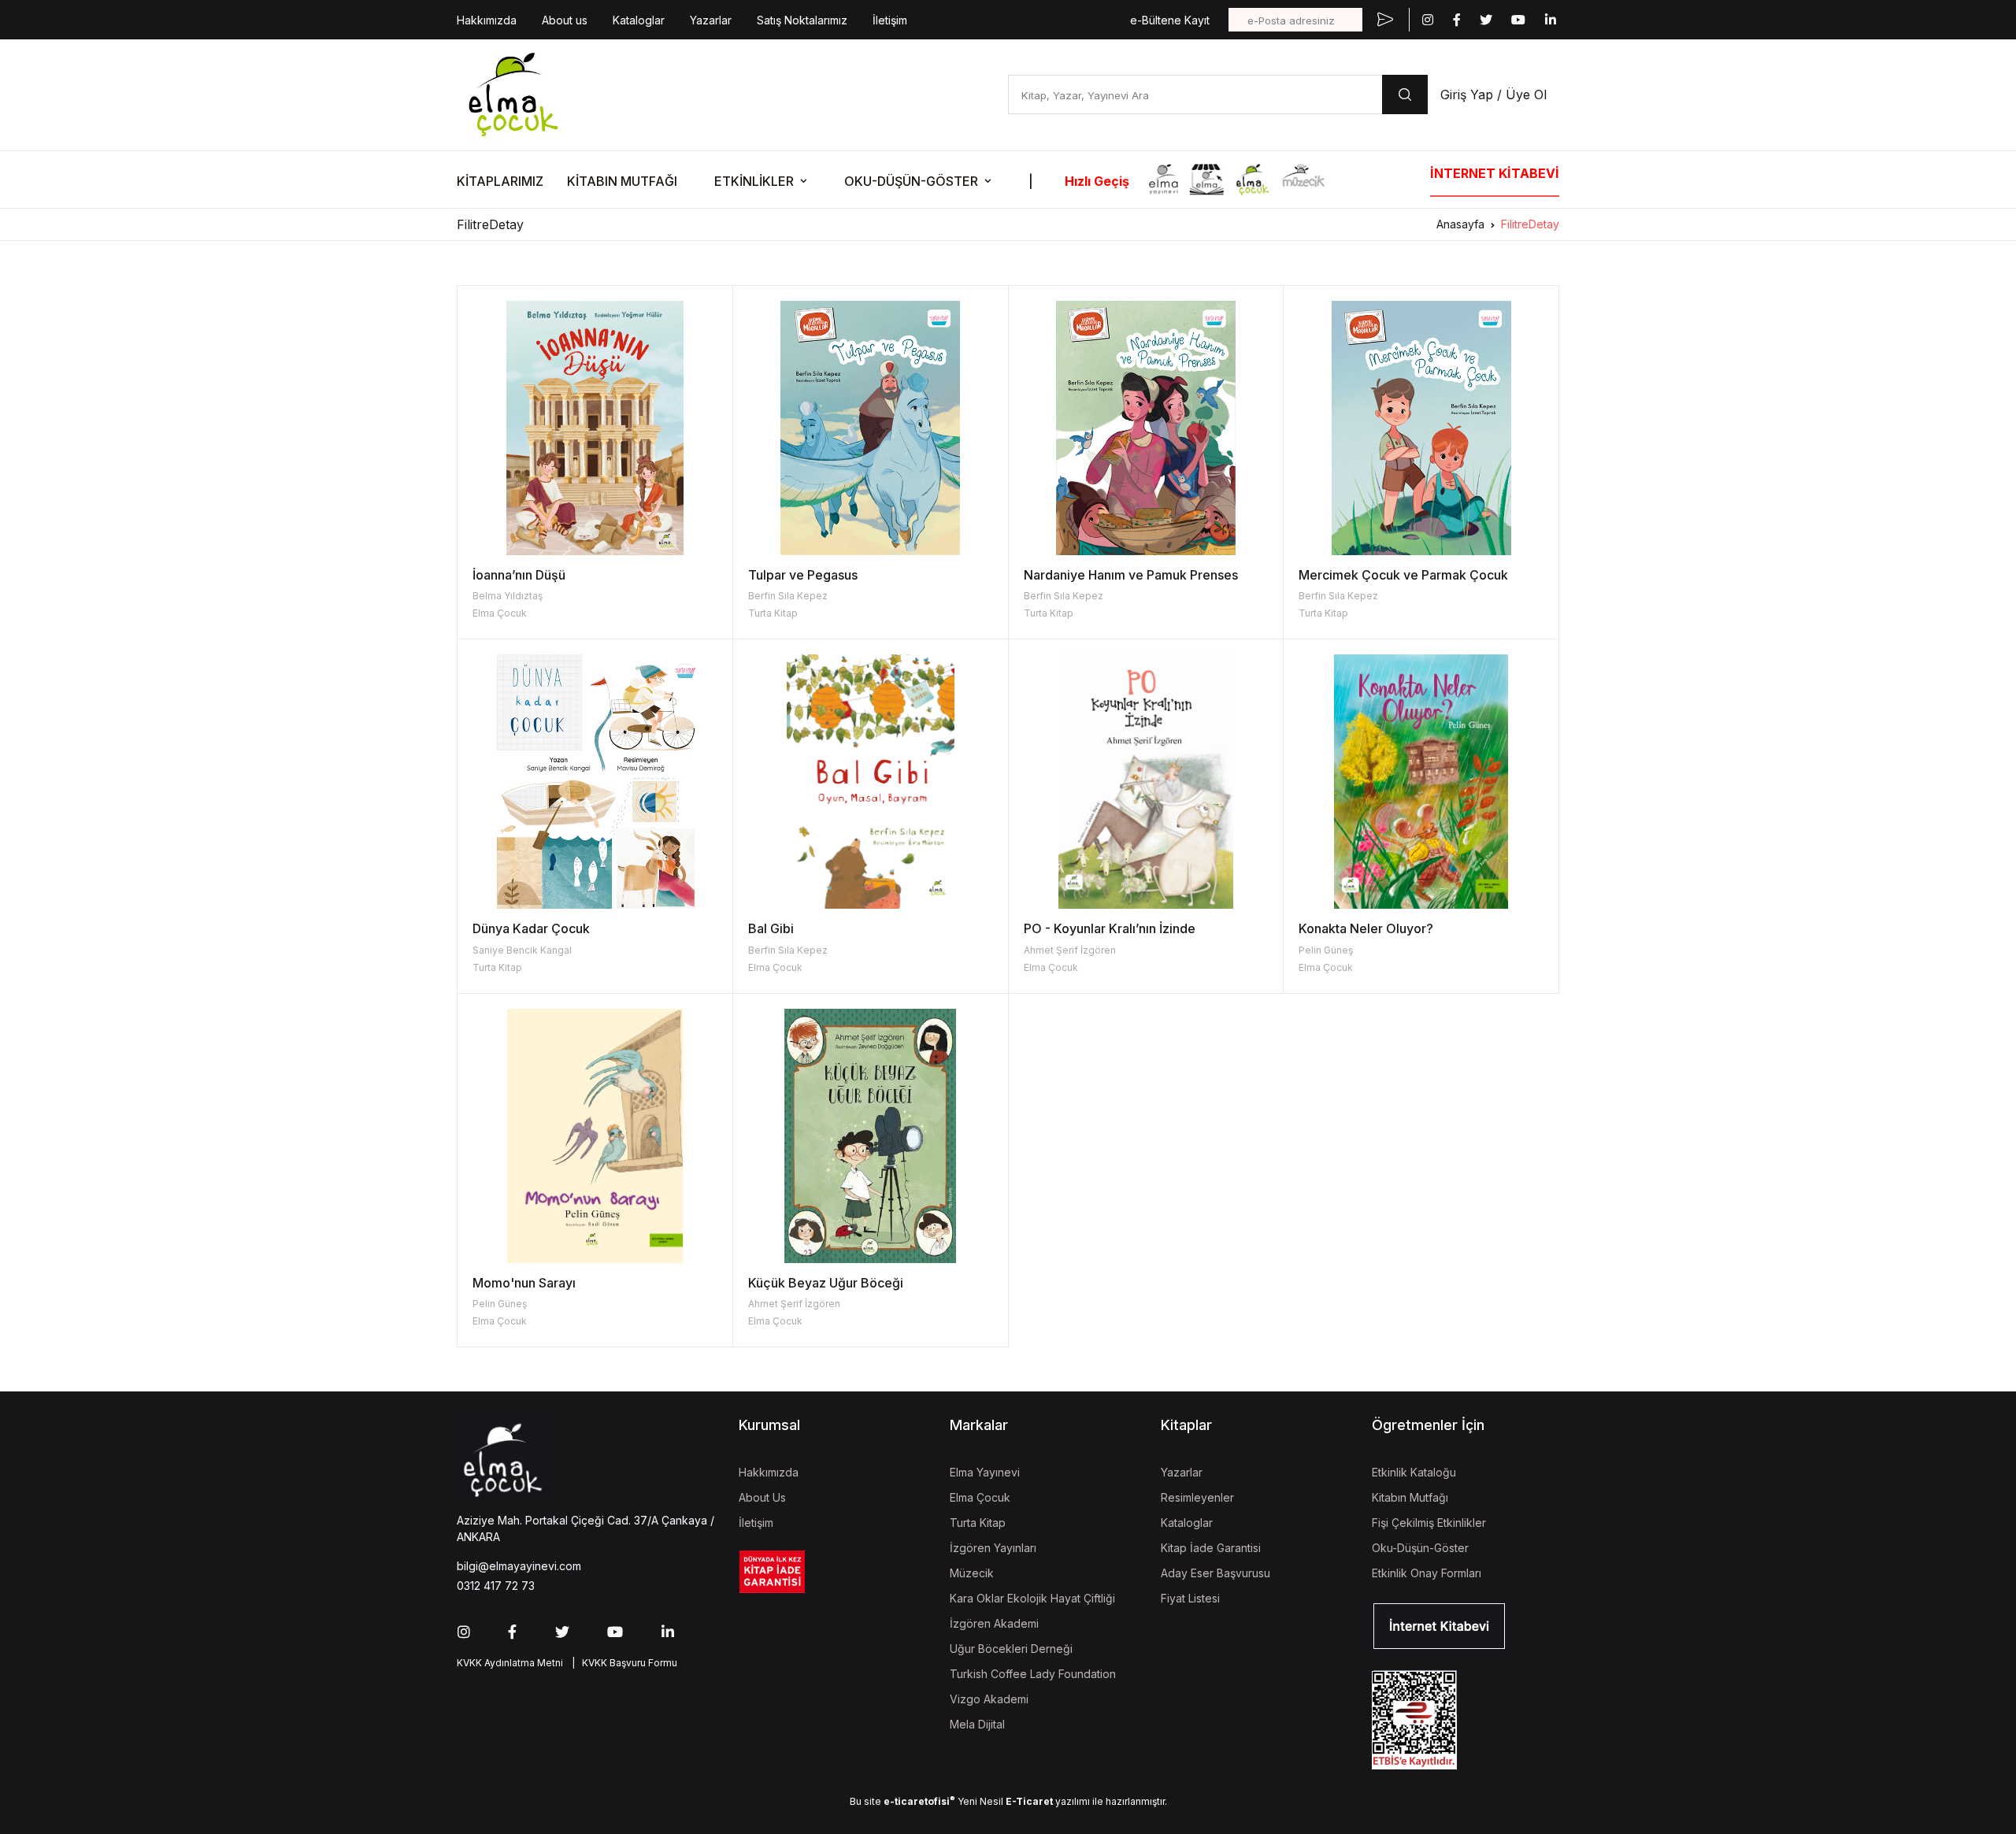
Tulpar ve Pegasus (803, 575)
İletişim (890, 20)
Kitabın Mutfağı (1410, 1497)
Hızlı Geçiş (1097, 181)
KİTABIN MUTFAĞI (622, 181)
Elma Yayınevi (985, 1472)
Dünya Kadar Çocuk (531, 928)
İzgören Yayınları (993, 1548)
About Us (762, 1497)
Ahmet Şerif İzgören (1070, 950)
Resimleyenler (1197, 1497)
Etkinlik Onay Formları (1427, 1573)
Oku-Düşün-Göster (1420, 1548)
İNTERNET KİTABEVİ (1495, 173)
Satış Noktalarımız (802, 20)
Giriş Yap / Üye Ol (1493, 94)
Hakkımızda (487, 20)
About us (565, 20)
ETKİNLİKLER (754, 181)
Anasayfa (1460, 224)
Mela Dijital (977, 1724)
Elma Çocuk (500, 613)
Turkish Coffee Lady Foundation (1033, 1674)
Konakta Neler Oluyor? (1366, 928)
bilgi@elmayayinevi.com (519, 1566)
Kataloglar (639, 20)
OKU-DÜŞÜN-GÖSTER (911, 181)
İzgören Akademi (994, 1623)
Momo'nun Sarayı (524, 1283)
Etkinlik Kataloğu (1414, 1472)
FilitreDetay (1530, 224)
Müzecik (972, 1573)
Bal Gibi (771, 928)
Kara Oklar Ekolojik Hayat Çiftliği (1032, 1598)
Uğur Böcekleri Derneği (1011, 1649)
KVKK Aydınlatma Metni (510, 1663)
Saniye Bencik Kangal (522, 950)
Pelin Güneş (1326, 950)
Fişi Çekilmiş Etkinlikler (1429, 1523)
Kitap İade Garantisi (1211, 1548)
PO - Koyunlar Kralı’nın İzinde (1110, 928)
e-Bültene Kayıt (1170, 20)
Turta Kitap (773, 613)
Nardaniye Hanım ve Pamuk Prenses (1131, 575)
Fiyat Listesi (1190, 1598)
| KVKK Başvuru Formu (622, 1663)
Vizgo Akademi (989, 1699)
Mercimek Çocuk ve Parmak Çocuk (1403, 575)
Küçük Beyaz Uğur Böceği (826, 1283)
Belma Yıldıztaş (508, 596)
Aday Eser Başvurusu (1216, 1573)
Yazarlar (711, 20)
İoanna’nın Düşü (519, 575)
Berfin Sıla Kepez (788, 596)
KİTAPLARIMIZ (500, 181)
